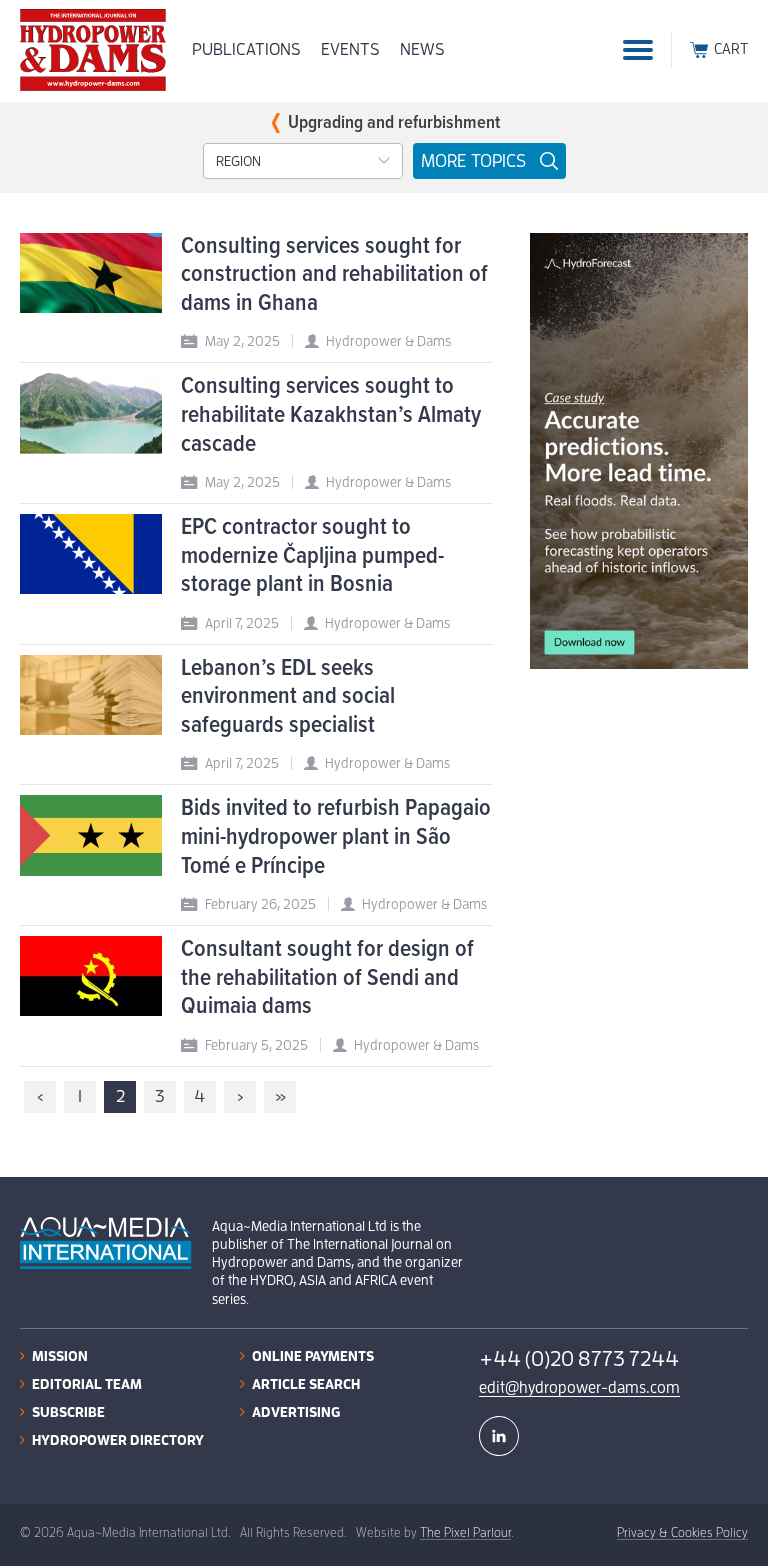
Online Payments (313, 1356)
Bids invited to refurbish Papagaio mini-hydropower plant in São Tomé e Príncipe (336, 837)
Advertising (296, 1412)
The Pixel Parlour (465, 1532)
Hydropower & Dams (388, 341)
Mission (60, 1356)
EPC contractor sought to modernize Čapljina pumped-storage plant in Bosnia (312, 556)
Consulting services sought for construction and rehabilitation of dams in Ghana (334, 275)
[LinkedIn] (499, 1436)
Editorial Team (87, 1384)
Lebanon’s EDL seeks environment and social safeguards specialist (288, 697)
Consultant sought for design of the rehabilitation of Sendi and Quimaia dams (327, 978)
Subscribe (68, 1412)
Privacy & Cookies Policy (682, 1532)
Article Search (306, 1384)
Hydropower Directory (118, 1440)
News (422, 49)
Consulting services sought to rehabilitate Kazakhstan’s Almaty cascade (331, 415)
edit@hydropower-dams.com (579, 1388)
